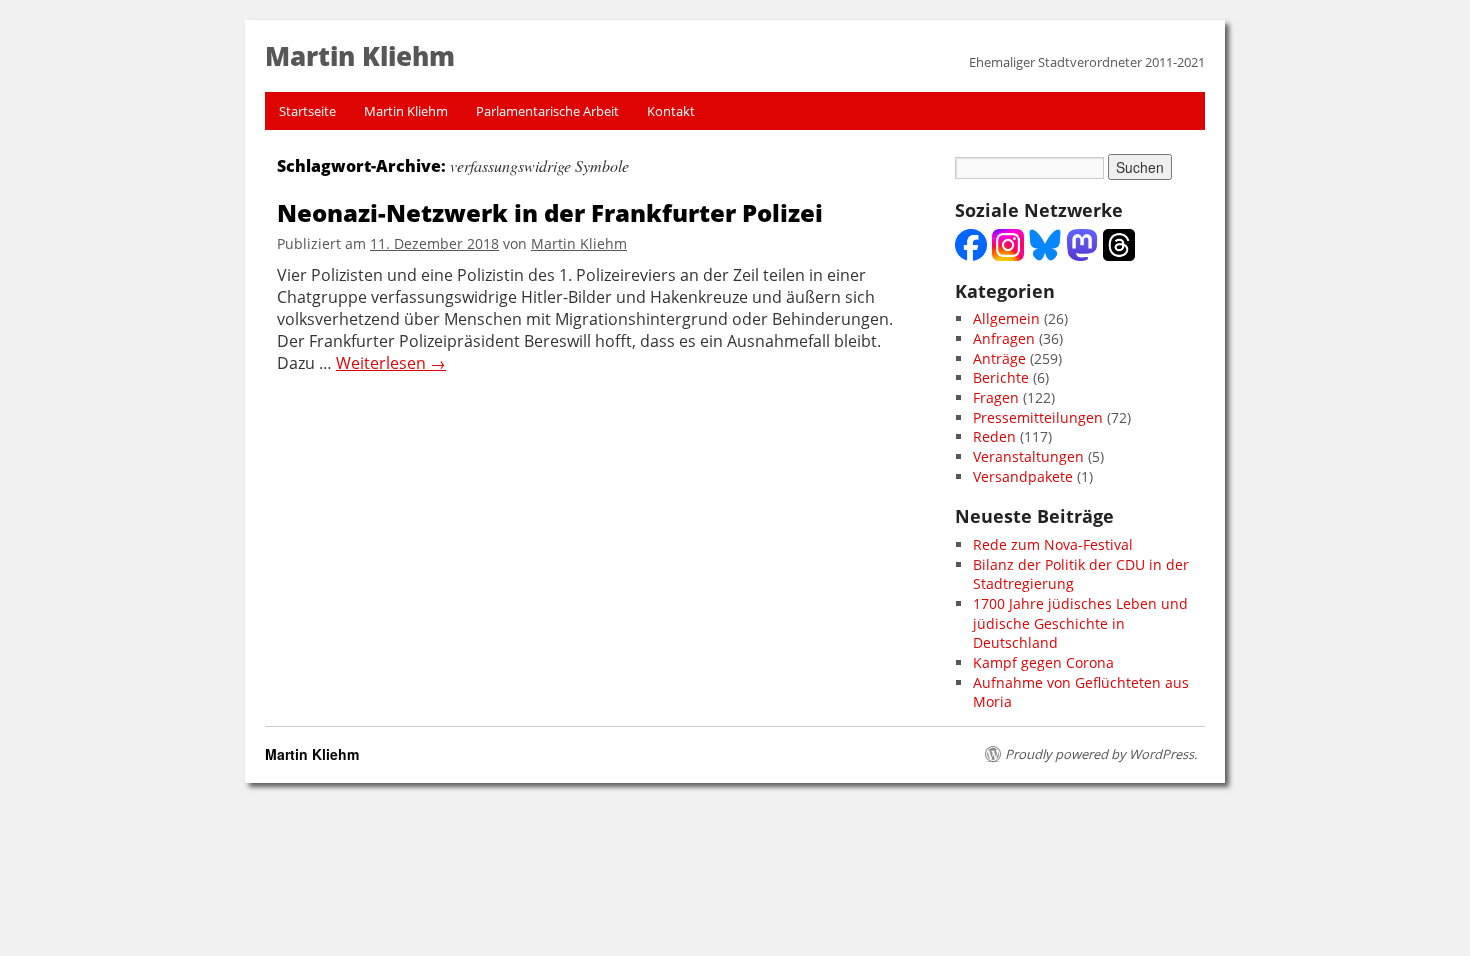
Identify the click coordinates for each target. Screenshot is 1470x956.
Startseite (307, 111)
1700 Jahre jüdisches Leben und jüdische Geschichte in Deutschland (1080, 623)
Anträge (999, 358)
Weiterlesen (391, 363)
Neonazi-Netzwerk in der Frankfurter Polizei (550, 212)
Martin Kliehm (406, 111)
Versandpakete (1023, 476)
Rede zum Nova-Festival (1053, 544)
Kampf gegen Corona (1043, 662)
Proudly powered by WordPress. (1101, 754)
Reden (994, 436)
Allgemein (1006, 318)
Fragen (996, 397)
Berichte (1001, 377)
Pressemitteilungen (1038, 417)
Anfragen (1004, 338)
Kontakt (671, 111)
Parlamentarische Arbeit (547, 111)
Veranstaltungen (1028, 456)
